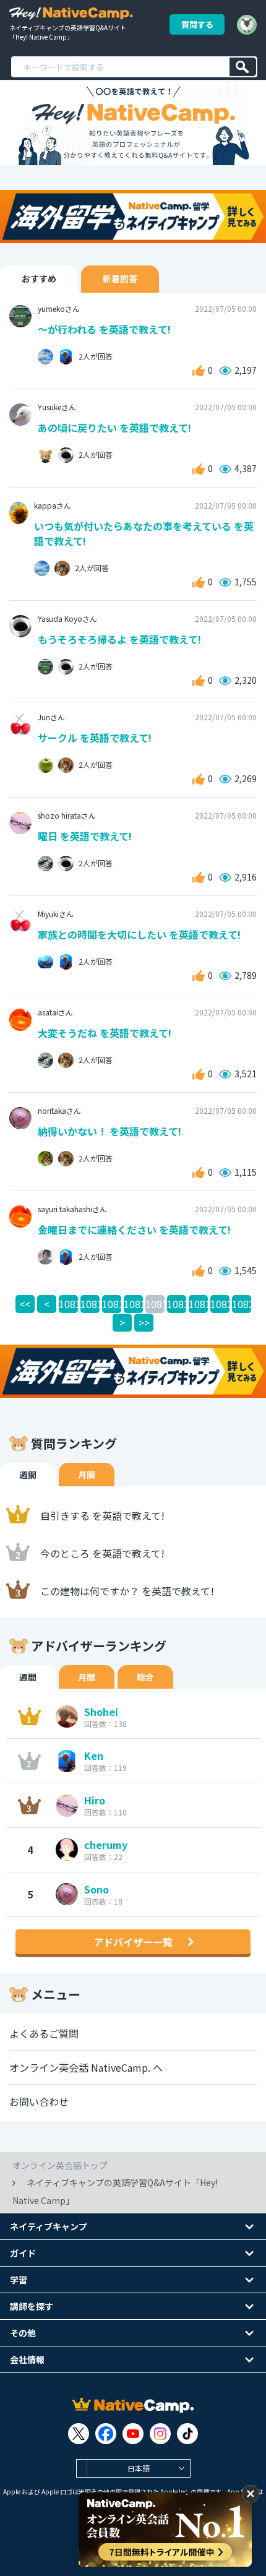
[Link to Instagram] (160, 2434)
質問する (197, 24)
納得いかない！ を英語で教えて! (109, 1131)
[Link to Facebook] (106, 2434)
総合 (145, 1677)
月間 (87, 1475)
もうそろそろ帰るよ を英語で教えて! (119, 639)
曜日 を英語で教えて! (85, 836)
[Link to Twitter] (79, 2434)
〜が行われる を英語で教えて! (104, 329)
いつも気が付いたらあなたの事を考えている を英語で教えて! (144, 533)
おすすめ (39, 278)
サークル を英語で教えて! (95, 738)
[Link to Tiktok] (187, 2434)
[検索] (243, 67)
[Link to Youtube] (133, 2434)
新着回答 (120, 278)
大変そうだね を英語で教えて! (105, 1033)
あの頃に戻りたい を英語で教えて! (114, 428)
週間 (28, 1475)
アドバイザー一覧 (133, 1942)
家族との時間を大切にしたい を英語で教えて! (139, 934)
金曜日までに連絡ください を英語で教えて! (134, 1230)
